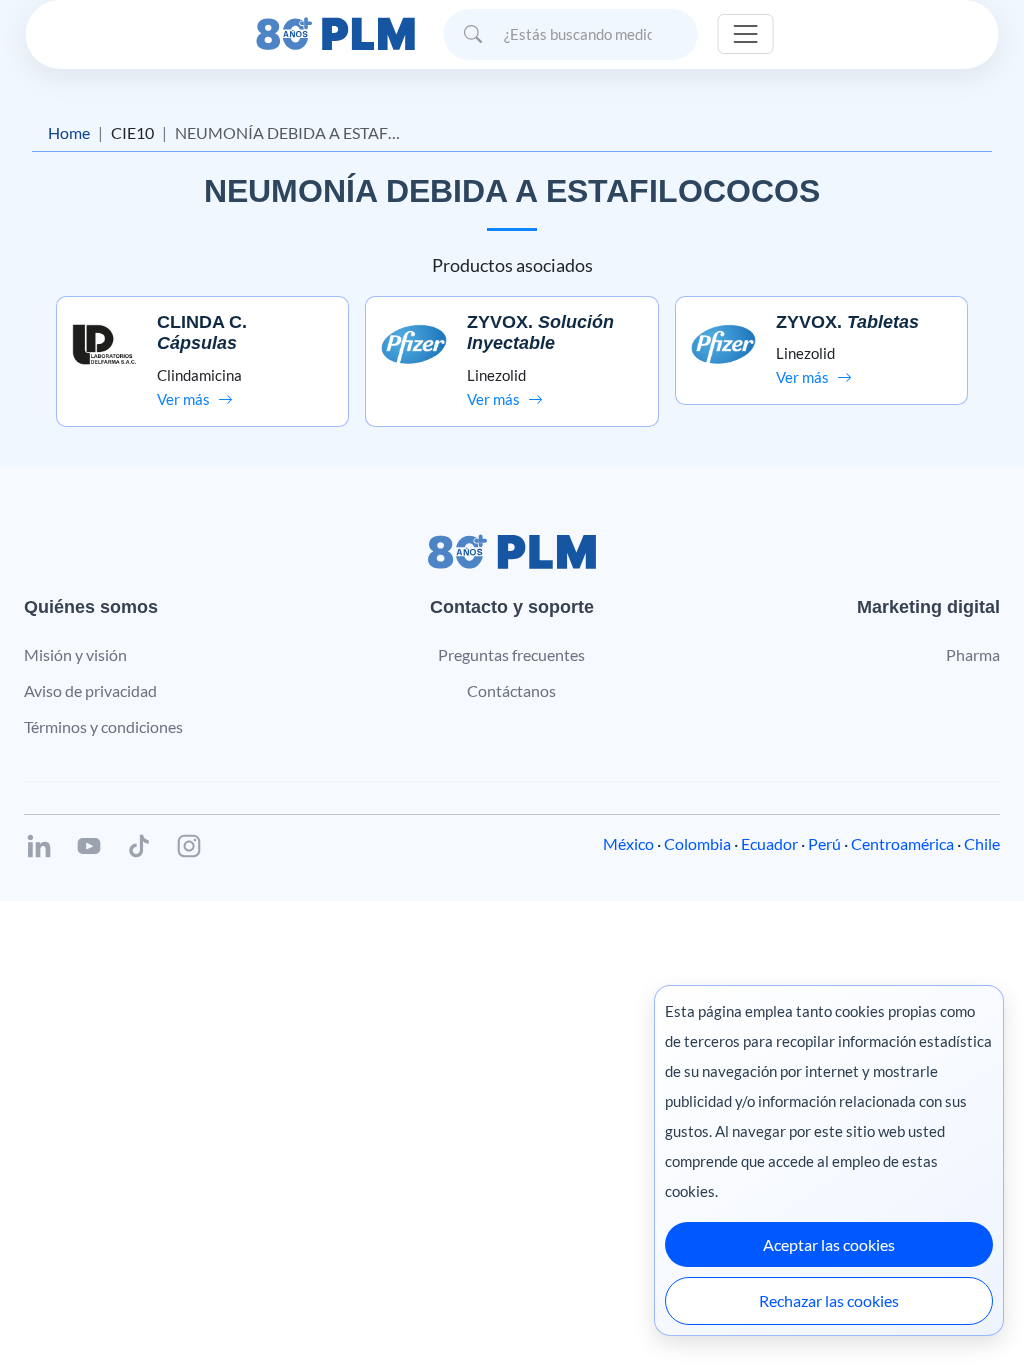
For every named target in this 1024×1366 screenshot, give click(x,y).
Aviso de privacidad (90, 690)
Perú (824, 843)
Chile (982, 843)
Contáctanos (511, 690)
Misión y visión (75, 654)
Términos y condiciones (103, 726)
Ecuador (769, 843)
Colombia (697, 843)
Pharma (973, 654)
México (628, 843)
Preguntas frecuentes (511, 654)
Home (69, 132)
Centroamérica (902, 843)
